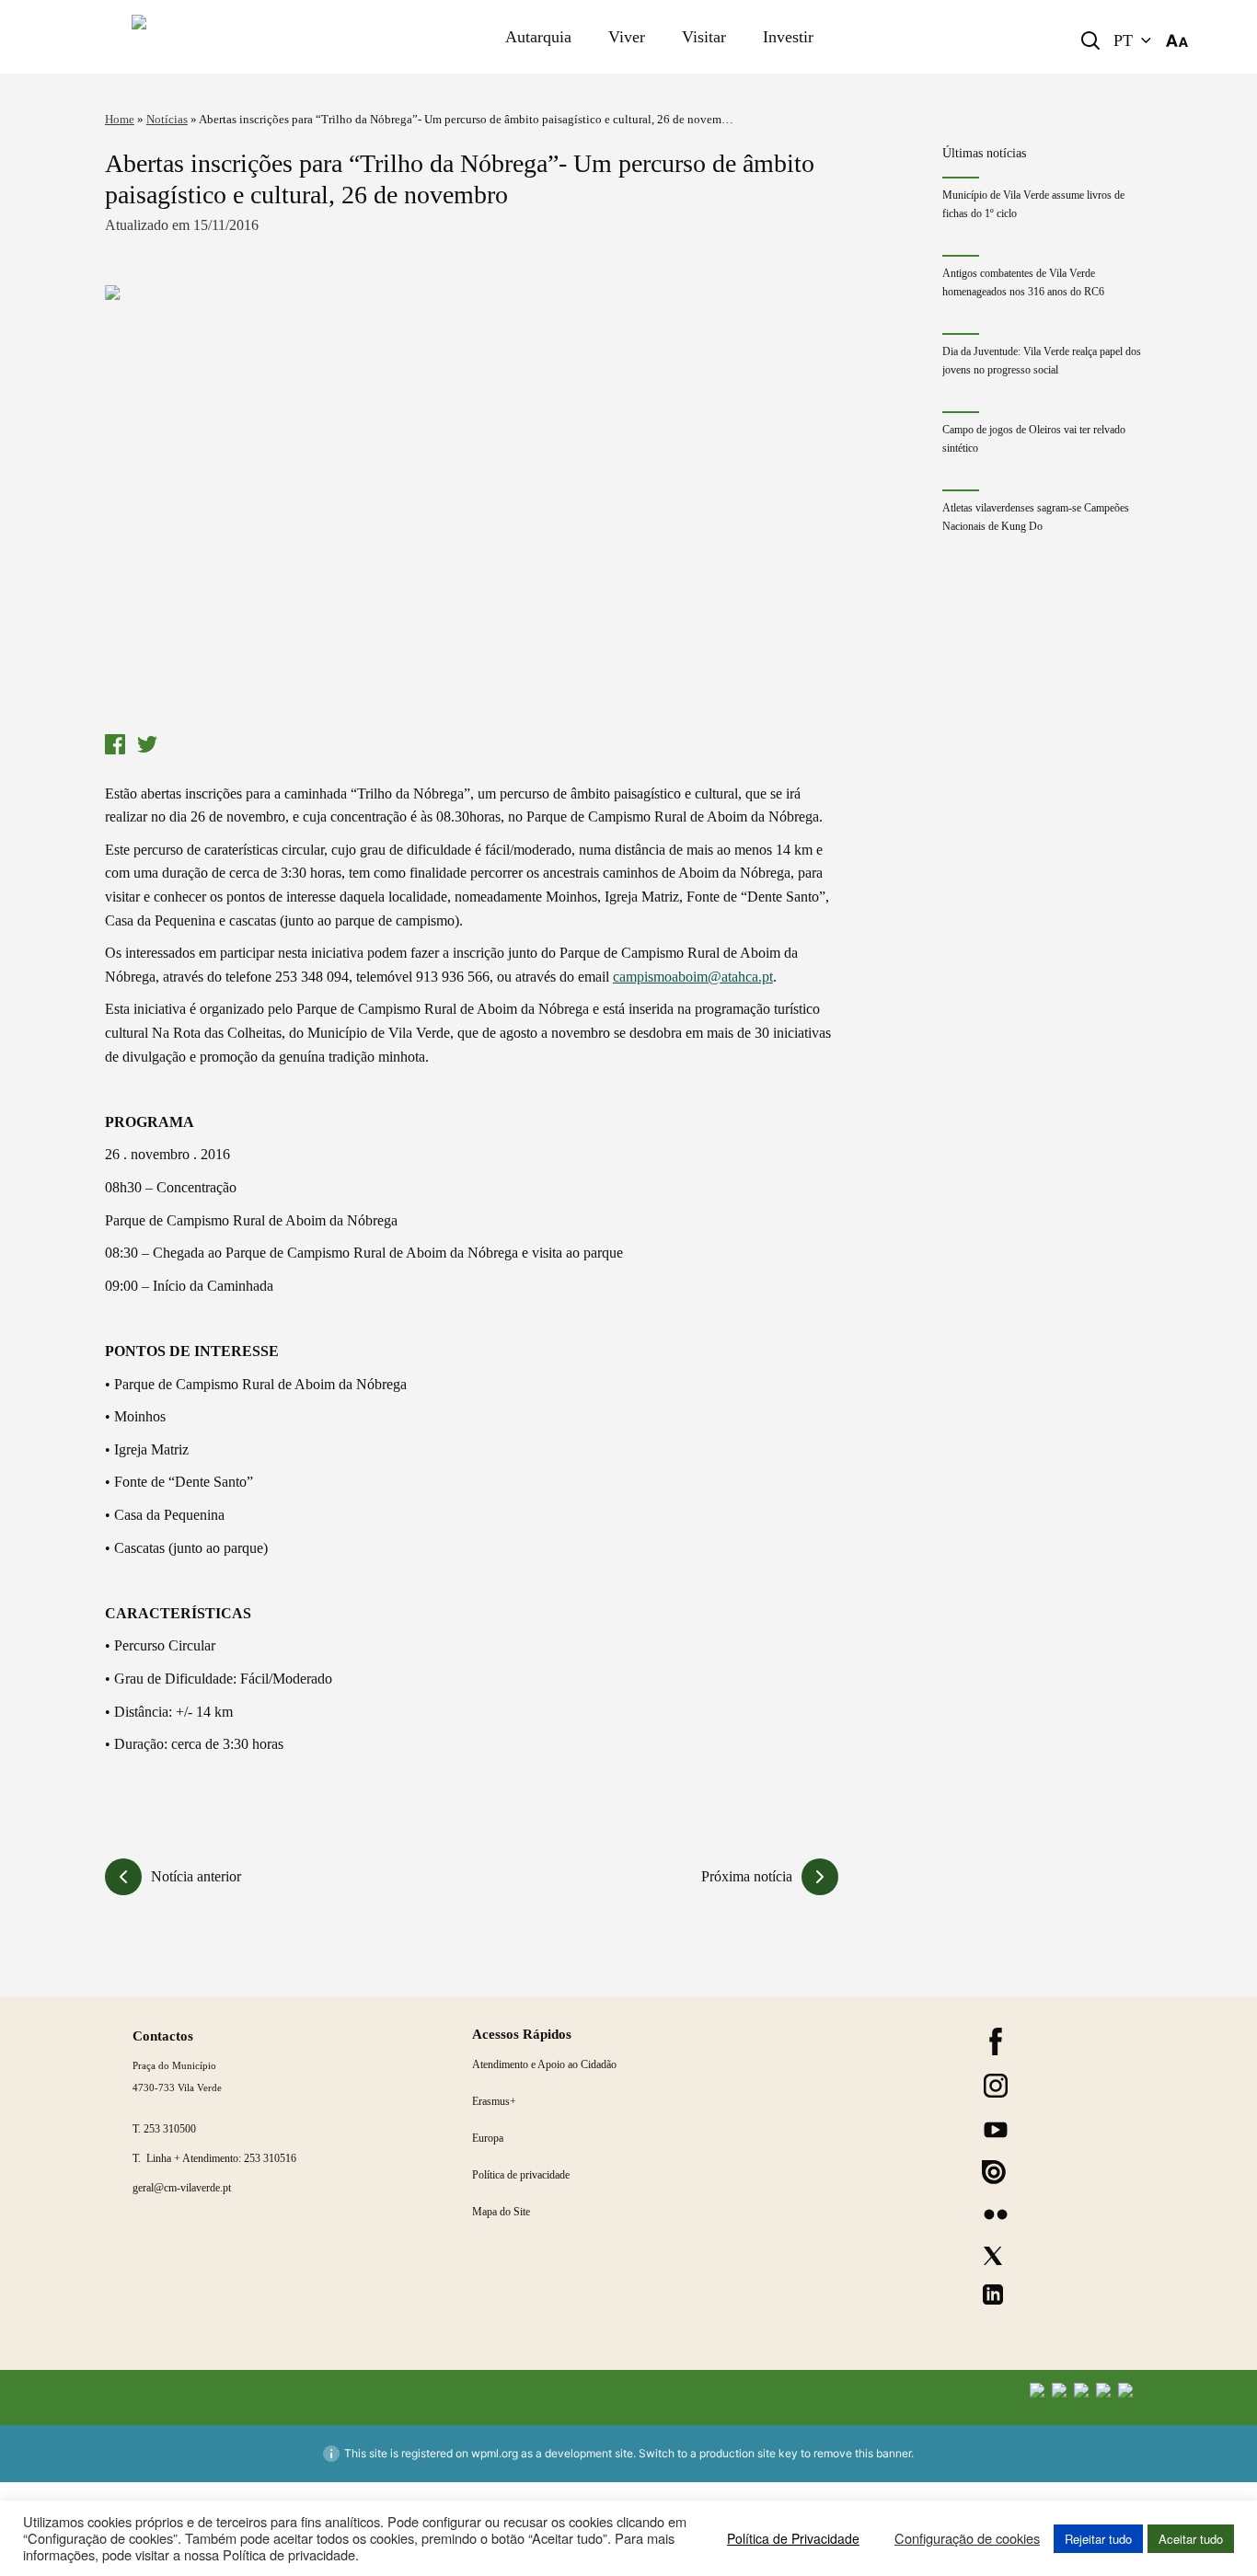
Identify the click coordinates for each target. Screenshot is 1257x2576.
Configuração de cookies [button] (967, 2538)
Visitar (704, 37)
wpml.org (495, 2453)
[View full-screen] (472, 505)
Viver (627, 37)
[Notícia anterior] (123, 1877)
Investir (788, 37)
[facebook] (996, 2041)
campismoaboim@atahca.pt (693, 977)
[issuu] (994, 2172)
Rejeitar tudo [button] (1098, 2539)
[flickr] (996, 2214)
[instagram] (996, 2086)
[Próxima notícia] (820, 1877)
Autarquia (538, 37)
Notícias (167, 119)
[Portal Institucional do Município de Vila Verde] (228, 37)
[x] (993, 2256)
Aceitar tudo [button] (1191, 2539)
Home (120, 119)
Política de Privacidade (793, 2538)
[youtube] (996, 2130)
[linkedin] (993, 2294)
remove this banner (862, 2453)
